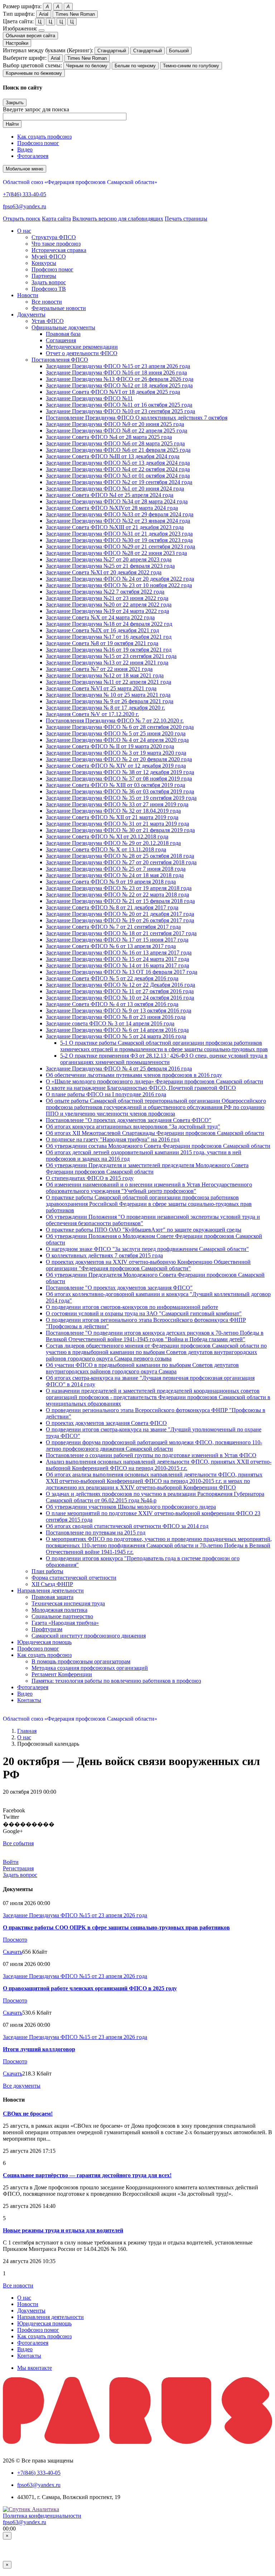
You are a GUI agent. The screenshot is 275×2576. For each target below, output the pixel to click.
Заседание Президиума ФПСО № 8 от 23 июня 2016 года (116, 1017)
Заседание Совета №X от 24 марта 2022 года (100, 617)
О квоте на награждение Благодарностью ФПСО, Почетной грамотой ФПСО (141, 1088)
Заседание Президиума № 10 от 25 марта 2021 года (108, 695)
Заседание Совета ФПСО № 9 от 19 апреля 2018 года (111, 882)
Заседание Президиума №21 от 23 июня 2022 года (107, 598)
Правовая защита (52, 1597)
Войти (11, 1862)
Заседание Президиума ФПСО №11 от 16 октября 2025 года (119, 405)
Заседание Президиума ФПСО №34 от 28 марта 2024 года (117, 501)
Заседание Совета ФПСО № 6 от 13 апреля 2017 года (111, 946)
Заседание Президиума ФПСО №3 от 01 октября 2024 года (118, 476)
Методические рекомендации (82, 347)
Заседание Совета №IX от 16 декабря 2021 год (102, 630)
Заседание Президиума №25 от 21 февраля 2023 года (110, 566)
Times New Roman (75, 14)
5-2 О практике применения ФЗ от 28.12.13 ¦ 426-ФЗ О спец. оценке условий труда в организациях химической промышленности (164, 1059)
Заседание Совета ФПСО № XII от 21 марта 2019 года (112, 817)
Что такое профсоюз (56, 244)
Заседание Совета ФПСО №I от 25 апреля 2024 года (110, 495)
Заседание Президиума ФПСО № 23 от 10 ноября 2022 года (119, 585)
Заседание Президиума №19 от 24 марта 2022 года (107, 611)
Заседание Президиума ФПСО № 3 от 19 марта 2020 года (116, 753)
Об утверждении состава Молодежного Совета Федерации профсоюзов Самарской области (158, 1146)
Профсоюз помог (38, 143)
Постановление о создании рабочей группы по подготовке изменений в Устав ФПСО (151, 1455)
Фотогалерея (33, 156)
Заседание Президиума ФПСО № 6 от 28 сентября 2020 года (120, 727)
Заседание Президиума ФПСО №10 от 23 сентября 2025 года (120, 411)
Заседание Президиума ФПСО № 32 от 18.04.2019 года (113, 811)
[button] (24, 231)
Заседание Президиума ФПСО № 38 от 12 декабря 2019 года (120, 772)
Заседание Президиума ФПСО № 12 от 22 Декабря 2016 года (120, 985)
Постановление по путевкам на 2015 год (96, 1533)
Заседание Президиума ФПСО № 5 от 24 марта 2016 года (116, 1036)
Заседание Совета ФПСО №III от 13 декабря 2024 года (113, 456)
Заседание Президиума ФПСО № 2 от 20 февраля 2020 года (119, 759)
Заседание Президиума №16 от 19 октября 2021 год (109, 650)
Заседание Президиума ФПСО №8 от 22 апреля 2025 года (117, 431)
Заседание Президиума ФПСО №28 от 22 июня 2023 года (116, 553)
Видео (25, 149)
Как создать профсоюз (44, 137)
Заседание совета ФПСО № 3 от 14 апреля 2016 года (110, 1023)
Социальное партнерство (62, 1616)
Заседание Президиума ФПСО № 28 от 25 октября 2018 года (120, 856)
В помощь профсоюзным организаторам (81, 1661)
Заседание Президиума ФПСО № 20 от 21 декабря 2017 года (120, 914)
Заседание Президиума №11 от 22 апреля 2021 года (108, 682)
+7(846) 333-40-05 (25, 194)
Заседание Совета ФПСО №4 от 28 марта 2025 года (109, 437)
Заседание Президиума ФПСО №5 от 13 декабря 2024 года (118, 463)
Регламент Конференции (62, 1674)
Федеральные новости (59, 308)
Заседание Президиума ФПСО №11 (89, 398)
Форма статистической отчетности (74, 1578)
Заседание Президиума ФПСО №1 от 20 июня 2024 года (115, 489)
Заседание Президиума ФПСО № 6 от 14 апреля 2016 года (117, 1030)
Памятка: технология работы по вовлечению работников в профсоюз (116, 1681)
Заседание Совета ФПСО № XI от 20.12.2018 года (107, 837)
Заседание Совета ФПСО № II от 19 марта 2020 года (110, 746)
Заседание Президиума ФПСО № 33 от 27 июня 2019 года (117, 804)
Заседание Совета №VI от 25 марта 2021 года (101, 688)
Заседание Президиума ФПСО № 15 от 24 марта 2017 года (117, 959)
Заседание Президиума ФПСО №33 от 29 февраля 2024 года (120, 514)
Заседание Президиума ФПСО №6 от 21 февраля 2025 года (118, 450)
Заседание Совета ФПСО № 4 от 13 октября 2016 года (112, 1004)
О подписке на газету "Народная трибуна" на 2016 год (113, 1139)
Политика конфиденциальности (42, 2516)
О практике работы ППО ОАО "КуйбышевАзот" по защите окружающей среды (144, 1230)
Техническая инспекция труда (68, 1603)
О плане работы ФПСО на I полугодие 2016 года (106, 1094)
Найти (12, 124)
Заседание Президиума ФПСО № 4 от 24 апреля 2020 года (117, 740)
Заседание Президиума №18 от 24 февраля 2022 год (109, 624)
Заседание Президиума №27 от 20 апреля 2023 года (109, 559)
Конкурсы (44, 263)
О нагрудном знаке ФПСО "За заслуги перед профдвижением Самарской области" (147, 1249)
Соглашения (61, 340)
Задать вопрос (49, 282)
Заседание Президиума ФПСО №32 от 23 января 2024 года (118, 521)
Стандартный (112, 51)
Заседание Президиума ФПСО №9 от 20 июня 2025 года (115, 424)
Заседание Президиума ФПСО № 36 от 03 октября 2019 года (120, 791)
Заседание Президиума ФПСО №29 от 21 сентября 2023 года (120, 547)
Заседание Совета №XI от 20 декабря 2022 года (104, 572)
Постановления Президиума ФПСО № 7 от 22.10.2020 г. (115, 721)
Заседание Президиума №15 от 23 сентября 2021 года (111, 656)
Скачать (13, 1952)
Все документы (22, 2086)
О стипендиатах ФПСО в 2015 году (90, 1178)
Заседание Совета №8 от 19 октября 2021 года (102, 643)
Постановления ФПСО (60, 360)
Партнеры (44, 276)
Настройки (17, 43)
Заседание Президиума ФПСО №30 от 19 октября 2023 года (119, 540)
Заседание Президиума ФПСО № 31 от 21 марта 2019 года (117, 824)
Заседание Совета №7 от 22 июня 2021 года (99, 669)
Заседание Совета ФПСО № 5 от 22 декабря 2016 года (112, 978)
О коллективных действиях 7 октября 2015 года (104, 1255)
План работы (47, 1571)
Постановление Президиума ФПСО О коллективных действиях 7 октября (137, 418)
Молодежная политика (59, 1610)
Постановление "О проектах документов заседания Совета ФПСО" (129, 1120)
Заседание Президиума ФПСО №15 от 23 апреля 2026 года (118, 366)
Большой (179, 51)
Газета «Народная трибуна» (65, 1623)
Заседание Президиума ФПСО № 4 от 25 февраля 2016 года (119, 1069)
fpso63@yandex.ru (25, 206)
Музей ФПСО (49, 257)
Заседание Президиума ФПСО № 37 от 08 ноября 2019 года (119, 779)
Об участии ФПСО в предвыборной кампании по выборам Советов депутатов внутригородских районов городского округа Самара (142, 1368)
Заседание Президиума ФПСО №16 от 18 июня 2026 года (116, 373)
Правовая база (63, 334)
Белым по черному (135, 66)
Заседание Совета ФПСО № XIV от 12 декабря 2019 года (116, 766)
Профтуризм (47, 1629)
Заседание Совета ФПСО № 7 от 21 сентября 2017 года (113, 927)
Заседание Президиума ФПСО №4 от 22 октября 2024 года (118, 469)
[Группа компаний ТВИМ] (137, 2442)
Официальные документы (63, 327)
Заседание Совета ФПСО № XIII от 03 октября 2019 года (115, 785)
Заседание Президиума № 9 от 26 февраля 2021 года (110, 701)
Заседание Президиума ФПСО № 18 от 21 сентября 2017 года (121, 933)
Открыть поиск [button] (22, 219)
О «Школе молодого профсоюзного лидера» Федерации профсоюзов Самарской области (155, 1081)
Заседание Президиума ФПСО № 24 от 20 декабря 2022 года (120, 579)
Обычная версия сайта (30, 36)
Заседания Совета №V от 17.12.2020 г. (92, 714)
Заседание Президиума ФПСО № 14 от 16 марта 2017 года (117, 965)
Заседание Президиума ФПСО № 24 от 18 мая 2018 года (115, 875)
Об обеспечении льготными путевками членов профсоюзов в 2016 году (134, 1075)
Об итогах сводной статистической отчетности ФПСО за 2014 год (127, 1526)
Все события (18, 1843)
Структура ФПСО (54, 237)
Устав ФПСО (48, 321)
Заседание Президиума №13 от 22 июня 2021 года (107, 663)
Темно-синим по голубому (191, 66)
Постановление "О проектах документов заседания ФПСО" (119, 1288)
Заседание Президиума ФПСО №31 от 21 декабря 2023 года (119, 534)
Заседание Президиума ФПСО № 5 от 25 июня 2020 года (116, 733)
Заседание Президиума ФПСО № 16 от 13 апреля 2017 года (119, 953)
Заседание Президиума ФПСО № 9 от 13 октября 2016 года (119, 1011)
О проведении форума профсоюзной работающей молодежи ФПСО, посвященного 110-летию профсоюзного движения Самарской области (154, 1446)
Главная (27, 1731)
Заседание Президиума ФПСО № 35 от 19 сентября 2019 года (121, 798)
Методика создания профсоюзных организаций (90, 1668)
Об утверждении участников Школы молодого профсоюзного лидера (131, 1507)
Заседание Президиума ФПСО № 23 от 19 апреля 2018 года (119, 888)
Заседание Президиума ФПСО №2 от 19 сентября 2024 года (119, 482)
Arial (44, 14)
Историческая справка (59, 250)
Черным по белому (87, 66)
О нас (24, 1737)
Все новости (47, 302)
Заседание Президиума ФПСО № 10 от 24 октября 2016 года (120, 998)
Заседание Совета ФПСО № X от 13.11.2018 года (106, 849)
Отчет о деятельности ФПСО (82, 353)
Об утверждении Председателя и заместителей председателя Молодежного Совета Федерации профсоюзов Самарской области (147, 1168)
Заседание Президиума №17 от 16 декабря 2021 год (109, 637)
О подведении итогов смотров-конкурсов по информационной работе (132, 1307)
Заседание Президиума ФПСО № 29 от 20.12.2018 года (113, 843)
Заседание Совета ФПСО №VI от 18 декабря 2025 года (113, 392)
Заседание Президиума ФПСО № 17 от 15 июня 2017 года (117, 940)
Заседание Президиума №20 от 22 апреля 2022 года (109, 605)
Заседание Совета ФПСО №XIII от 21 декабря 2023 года (115, 527)
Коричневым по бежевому (34, 73)
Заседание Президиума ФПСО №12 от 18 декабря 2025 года (119, 385)
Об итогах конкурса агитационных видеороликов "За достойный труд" (133, 1127)
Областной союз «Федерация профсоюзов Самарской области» (80, 182)
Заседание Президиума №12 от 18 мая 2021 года (105, 675)
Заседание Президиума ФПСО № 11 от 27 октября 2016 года (120, 991)
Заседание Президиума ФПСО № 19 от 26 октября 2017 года (120, 920)
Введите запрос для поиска (36, 109)
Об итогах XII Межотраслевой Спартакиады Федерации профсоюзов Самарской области (155, 1133)
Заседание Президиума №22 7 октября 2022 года (105, 592)
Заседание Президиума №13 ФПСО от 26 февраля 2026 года (120, 379)
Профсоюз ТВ (49, 289)
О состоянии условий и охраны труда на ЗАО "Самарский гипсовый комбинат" (144, 1313)
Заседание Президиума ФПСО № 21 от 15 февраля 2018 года (120, 901)
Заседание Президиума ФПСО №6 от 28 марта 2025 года (115, 443)
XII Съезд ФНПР (52, 1584)
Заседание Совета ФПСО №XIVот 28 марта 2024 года (112, 508)
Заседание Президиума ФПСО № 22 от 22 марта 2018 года (117, 895)
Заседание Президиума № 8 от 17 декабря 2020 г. (105, 708)
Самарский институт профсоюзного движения (89, 1636)
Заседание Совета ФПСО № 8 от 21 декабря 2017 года (112, 907)
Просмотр (15, 1940)
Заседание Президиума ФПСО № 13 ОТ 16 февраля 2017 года (122, 972)
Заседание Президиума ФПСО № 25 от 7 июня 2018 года (116, 869)
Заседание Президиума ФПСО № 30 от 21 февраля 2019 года (120, 830)
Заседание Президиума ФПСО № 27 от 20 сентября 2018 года (121, 862)
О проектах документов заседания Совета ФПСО (106, 1423)
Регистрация (18, 1868)
